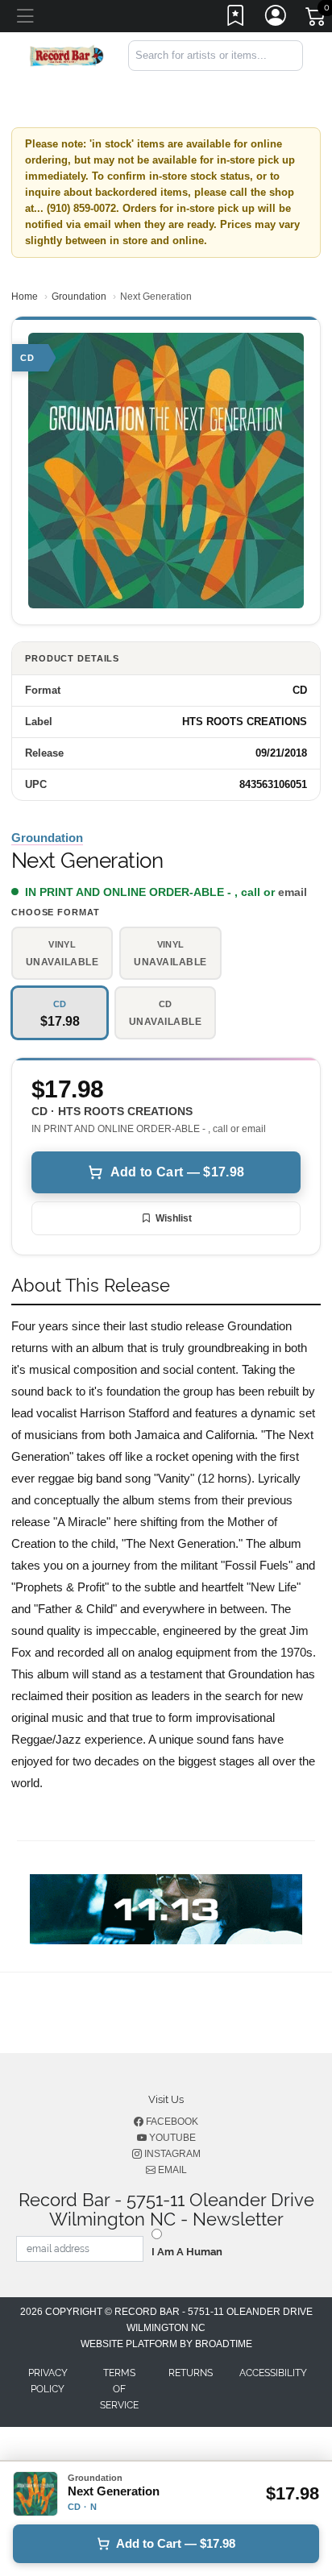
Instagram (171, 2154)
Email (171, 2170)
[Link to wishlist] (236, 19)
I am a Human (187, 2252)
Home (25, 297)
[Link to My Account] (276, 19)
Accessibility (273, 2373)
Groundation (79, 297)
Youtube (171, 2138)
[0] (317, 19)
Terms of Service (119, 2389)
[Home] (67, 54)
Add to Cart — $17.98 (177, 1172)
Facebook (171, 2122)
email (293, 892)
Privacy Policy (48, 2381)
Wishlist (174, 1218)
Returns (191, 2373)
